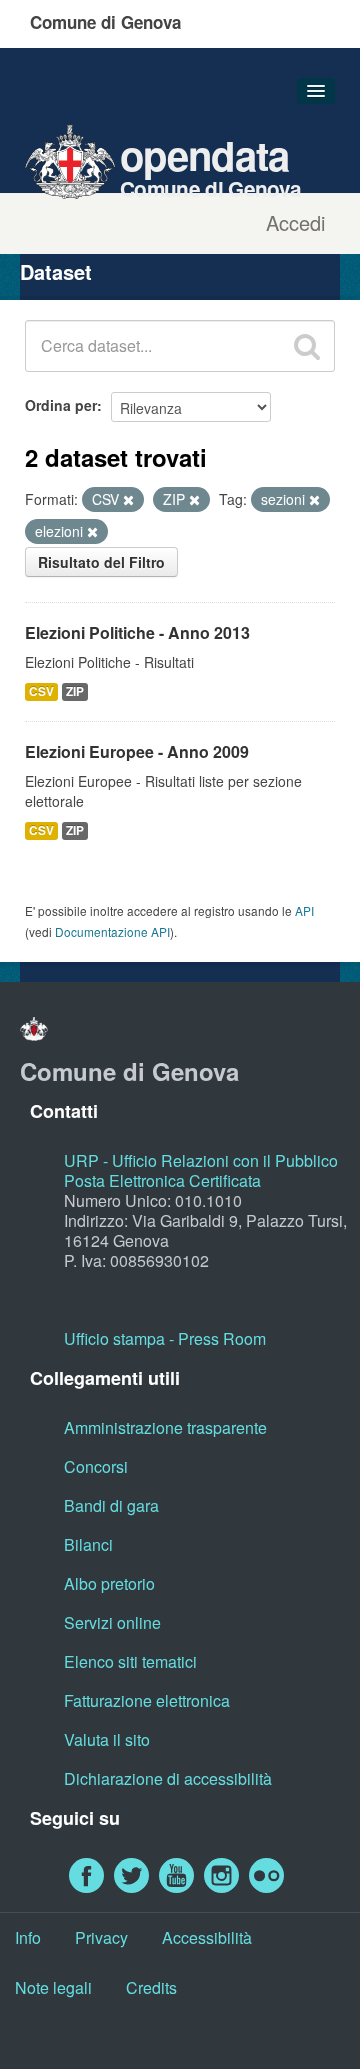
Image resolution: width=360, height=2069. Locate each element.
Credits (151, 1987)
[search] (307, 346)
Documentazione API (112, 931)
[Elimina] (128, 500)
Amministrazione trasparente (165, 1427)
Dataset (56, 271)
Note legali (53, 1987)
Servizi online (112, 1622)
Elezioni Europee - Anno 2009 (137, 751)
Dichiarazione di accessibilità (168, 1778)
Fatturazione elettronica (147, 1700)
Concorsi (96, 1466)
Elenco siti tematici (130, 1661)
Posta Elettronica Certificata (162, 1180)
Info (28, 1937)
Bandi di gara (111, 1505)
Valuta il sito (107, 1739)
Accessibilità (207, 1937)
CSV (41, 691)
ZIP (75, 691)
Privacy (101, 1937)
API (304, 910)
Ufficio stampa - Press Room (165, 1338)
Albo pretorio (109, 1583)
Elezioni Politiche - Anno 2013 (137, 632)
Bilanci (88, 1544)
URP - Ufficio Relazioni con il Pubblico (201, 1160)
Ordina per (61, 405)
